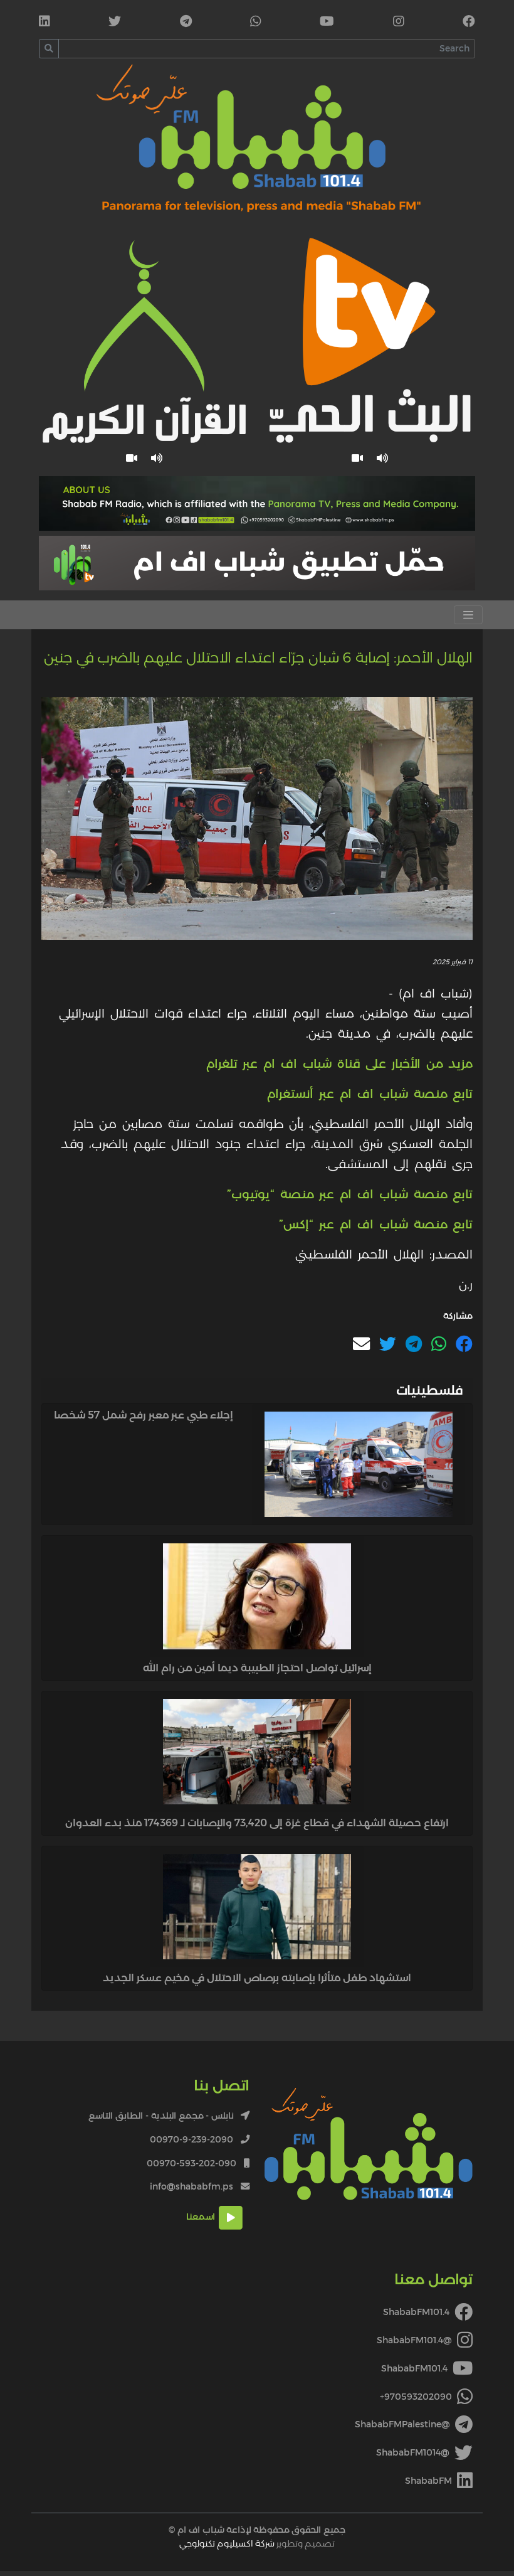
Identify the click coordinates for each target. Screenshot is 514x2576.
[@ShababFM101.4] (399, 23)
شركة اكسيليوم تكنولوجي (227, 2543)
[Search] (49, 49)
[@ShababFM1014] (115, 23)
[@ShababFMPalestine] (186, 23)
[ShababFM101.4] (469, 23)
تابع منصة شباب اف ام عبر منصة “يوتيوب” (350, 1194)
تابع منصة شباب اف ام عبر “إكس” (376, 1224)
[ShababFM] (45, 23)
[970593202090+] (256, 23)
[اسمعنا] (383, 458)
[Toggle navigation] (468, 615)
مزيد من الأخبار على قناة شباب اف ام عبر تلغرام (339, 1063)
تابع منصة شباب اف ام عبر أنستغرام (370, 1094)
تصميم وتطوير (257, 2543)
